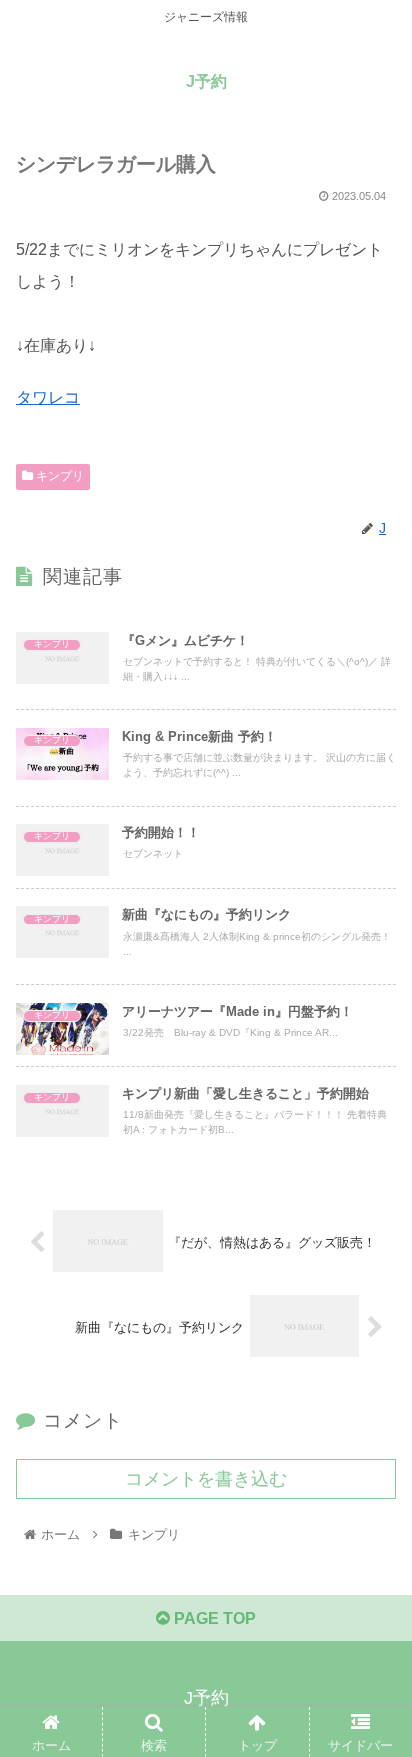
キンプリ (58, 476)
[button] (370, 1633)
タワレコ (48, 397)
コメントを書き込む (206, 1479)
